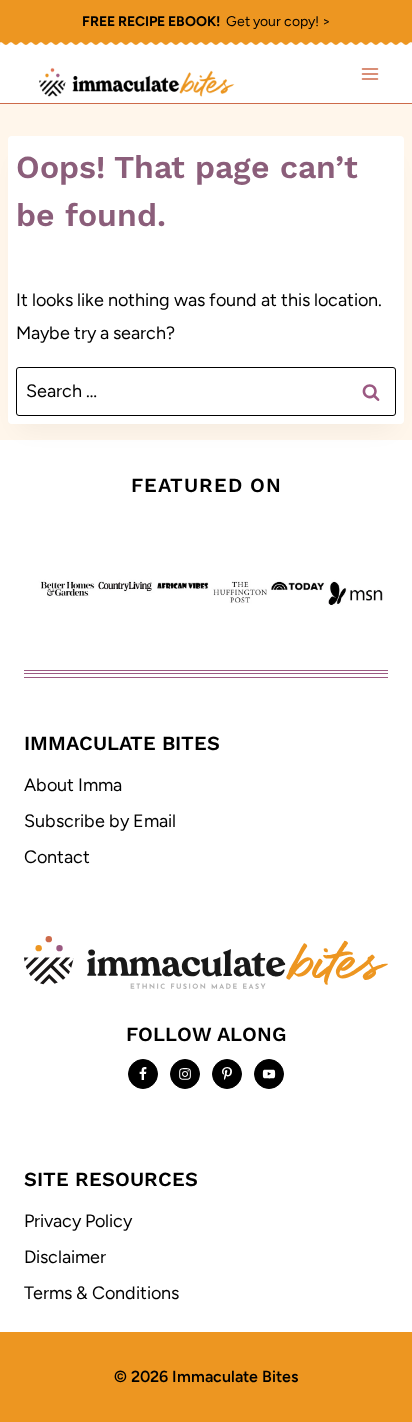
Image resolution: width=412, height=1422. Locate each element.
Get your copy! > (206, 21)
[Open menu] (369, 73)
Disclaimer (65, 1257)
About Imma (73, 785)
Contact (57, 857)
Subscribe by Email (100, 821)
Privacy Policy (78, 1221)
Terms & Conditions (101, 1293)
